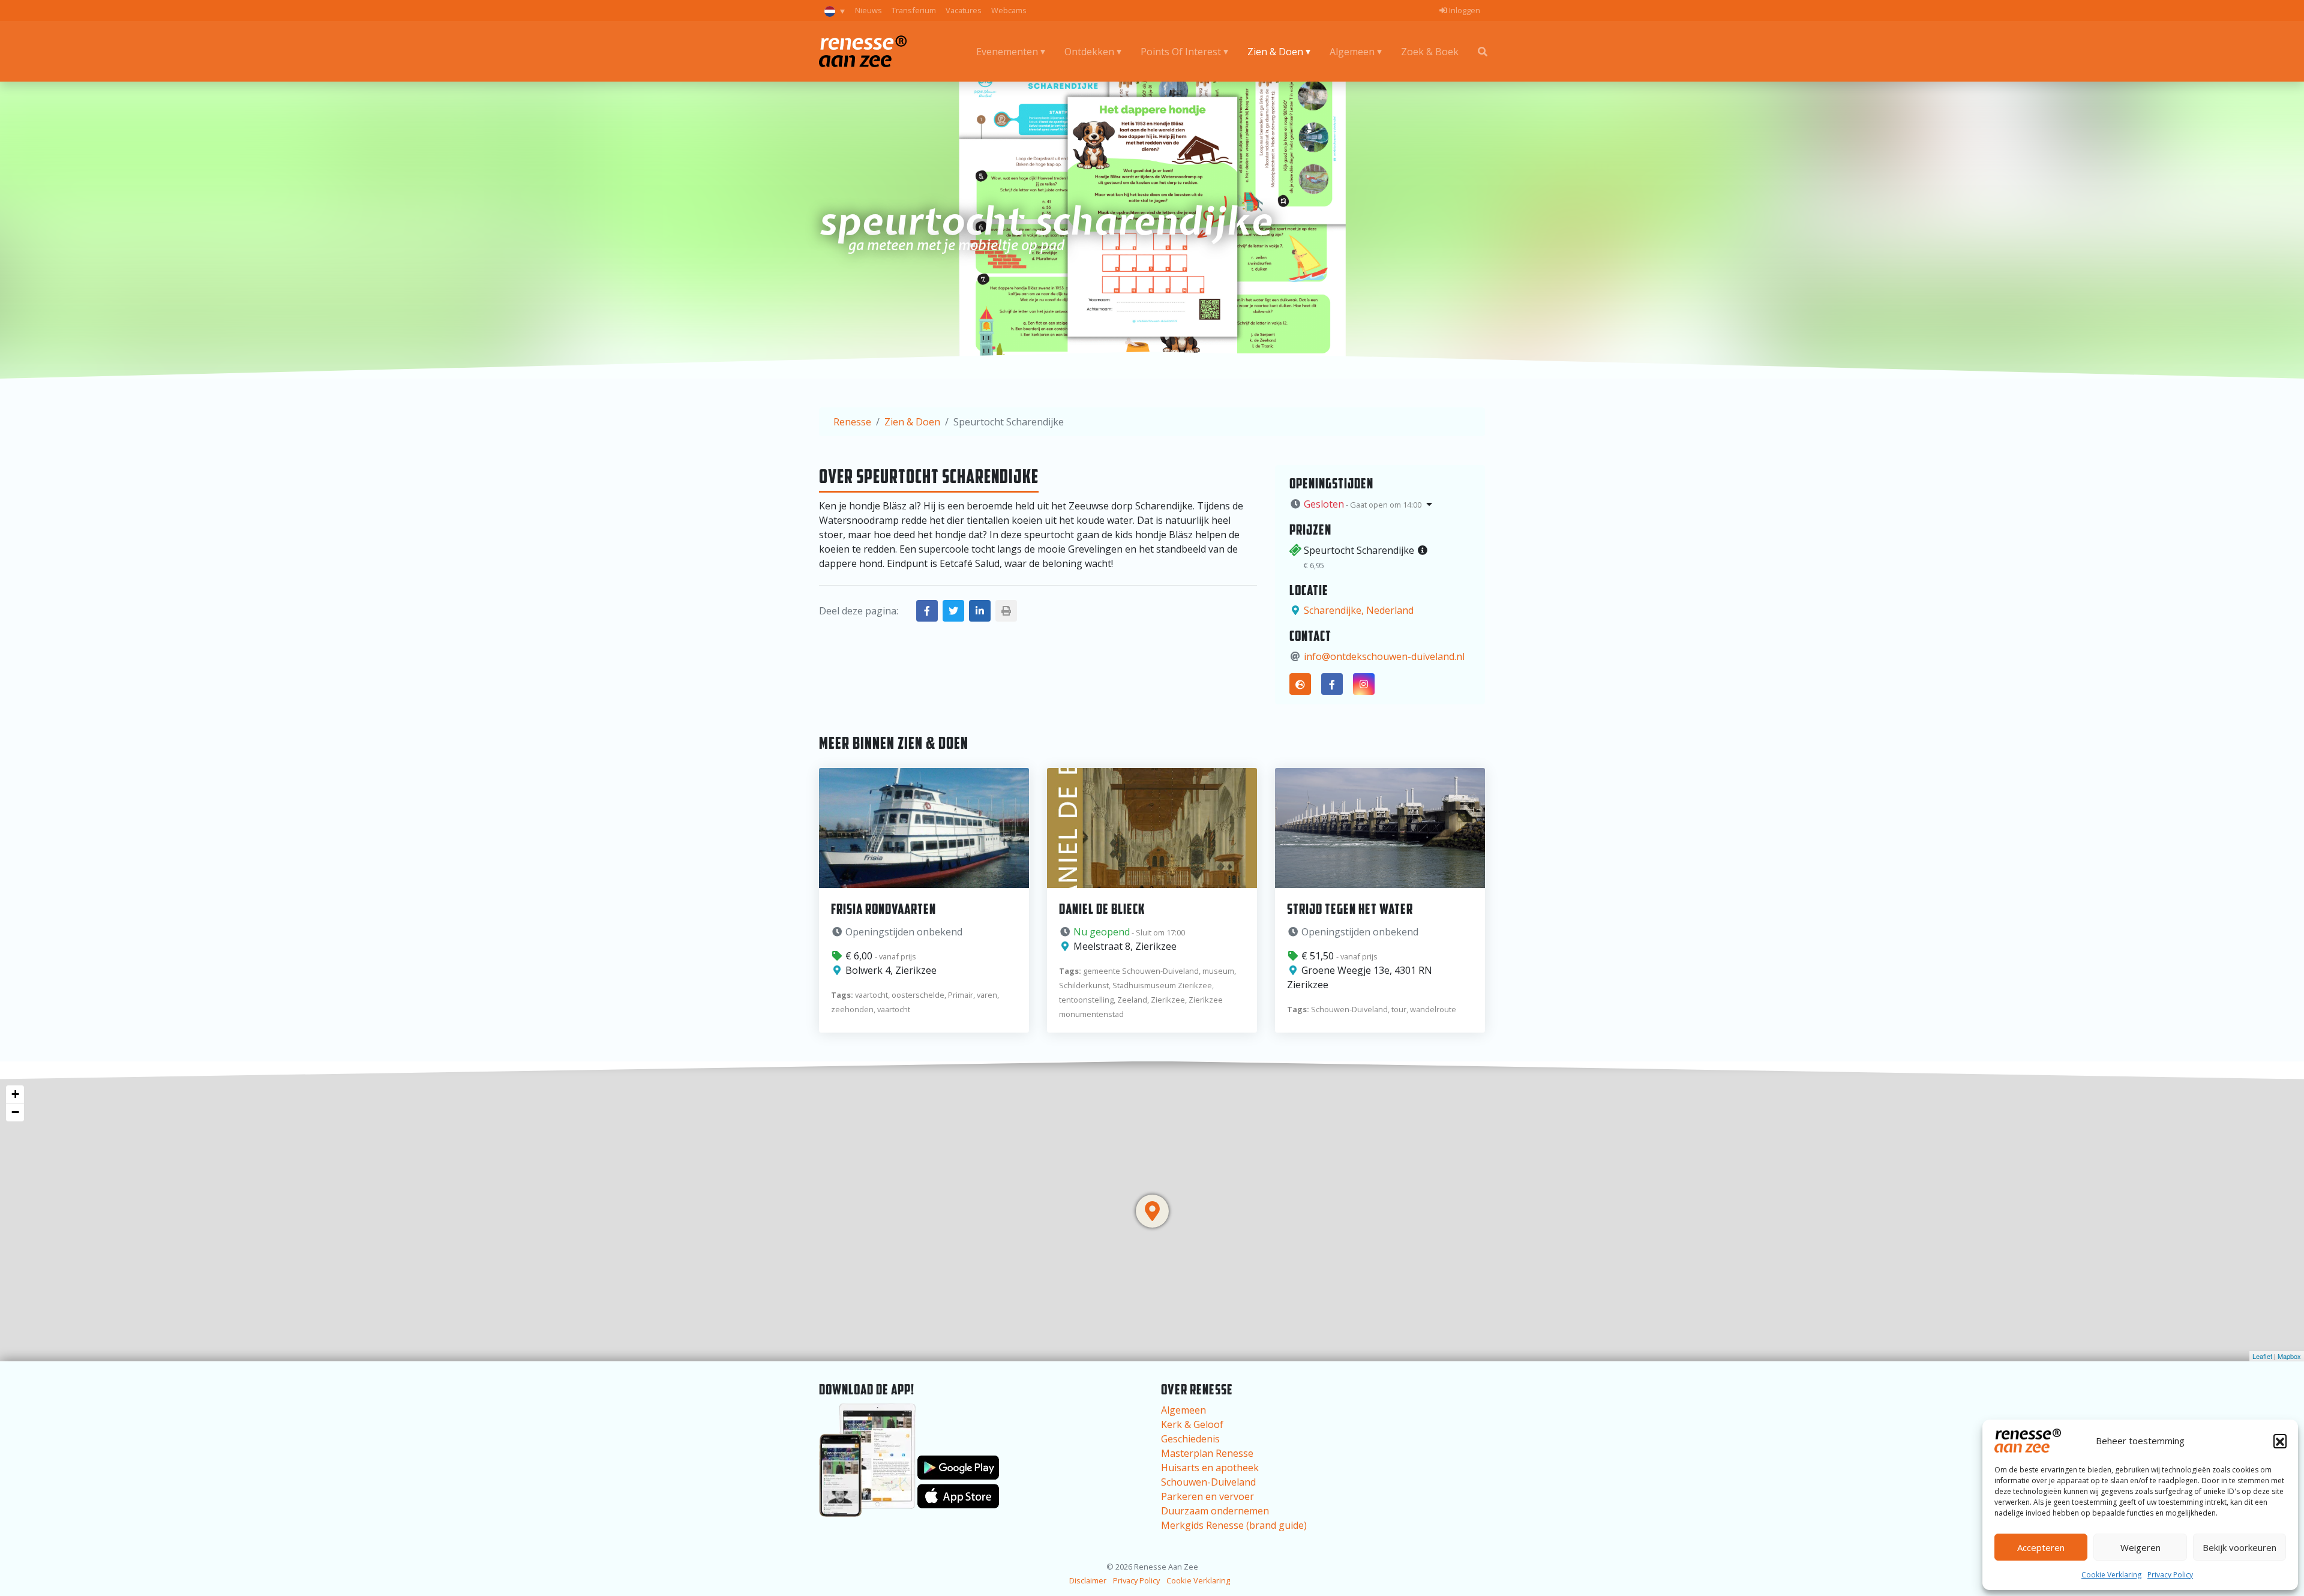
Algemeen (1352, 52)
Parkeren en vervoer (1207, 1496)
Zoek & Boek (1430, 52)
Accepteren (2041, 1547)
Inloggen (1464, 10)
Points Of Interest (1181, 52)
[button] (2280, 1441)
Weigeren (2140, 1547)
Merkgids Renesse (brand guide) (1234, 1525)
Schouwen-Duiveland (1208, 1482)
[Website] (1300, 684)
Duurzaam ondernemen (1215, 1511)
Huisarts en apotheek (1210, 1468)
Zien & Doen (1275, 52)
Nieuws (868, 10)
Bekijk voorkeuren (2239, 1547)
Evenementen (1007, 52)
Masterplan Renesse (1207, 1453)
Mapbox (2289, 1356)
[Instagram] (1364, 684)
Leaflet (2262, 1356)
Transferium (914, 10)
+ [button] (15, 1094)
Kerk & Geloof (1192, 1424)
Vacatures (964, 10)
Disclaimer (1088, 1580)
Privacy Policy (2170, 1575)
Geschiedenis (1190, 1439)
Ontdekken (1089, 52)
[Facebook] (1332, 684)
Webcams (1009, 10)
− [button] (15, 1112)
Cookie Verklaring (2111, 1575)
